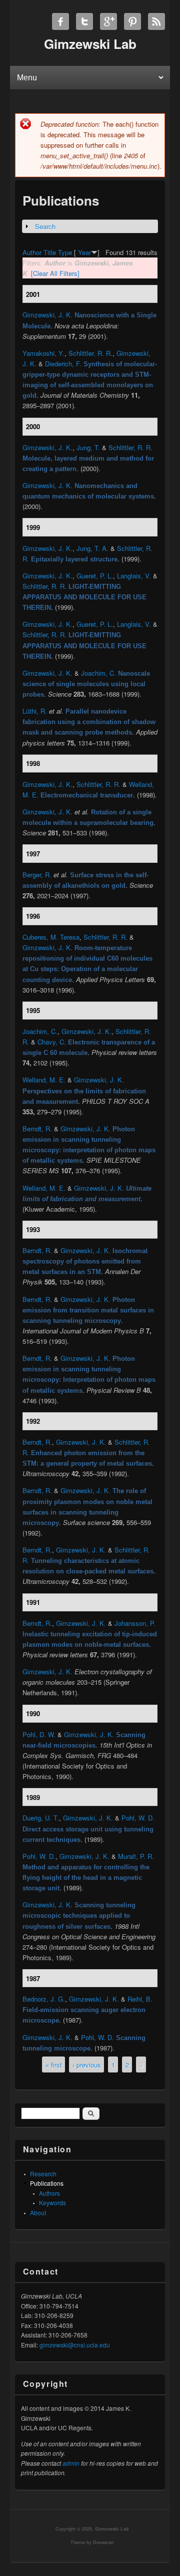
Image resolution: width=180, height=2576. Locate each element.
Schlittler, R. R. (90, 353)
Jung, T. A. (92, 548)
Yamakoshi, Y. (43, 353)
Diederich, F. (63, 364)
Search (45, 226)
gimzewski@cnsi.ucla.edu (75, 2345)
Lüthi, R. (35, 711)
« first (54, 2065)
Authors (49, 2193)
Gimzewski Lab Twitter (84, 21)
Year (84, 252)
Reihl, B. (140, 1999)
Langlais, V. (134, 576)
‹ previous (87, 2065)
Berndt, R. (37, 1129)
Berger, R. (37, 875)
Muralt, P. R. (136, 1856)
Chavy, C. (52, 1042)
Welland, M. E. (44, 1080)
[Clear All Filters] (55, 273)
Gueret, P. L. (95, 576)
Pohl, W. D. (138, 1818)
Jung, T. (88, 447)
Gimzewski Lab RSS (156, 21)
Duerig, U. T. (41, 1818)
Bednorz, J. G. (44, 1999)
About (38, 2212)
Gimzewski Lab (112, 2529)
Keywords (52, 2202)
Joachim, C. (98, 673)
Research (43, 2174)
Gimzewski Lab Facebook (60, 21)
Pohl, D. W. (39, 1734)
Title (50, 252)
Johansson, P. (135, 1623)
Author (32, 252)
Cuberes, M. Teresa (51, 937)
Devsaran (103, 2542)
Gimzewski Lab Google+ (108, 21)
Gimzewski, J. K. (47, 315)
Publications (47, 2183)
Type (65, 252)
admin (71, 2463)
